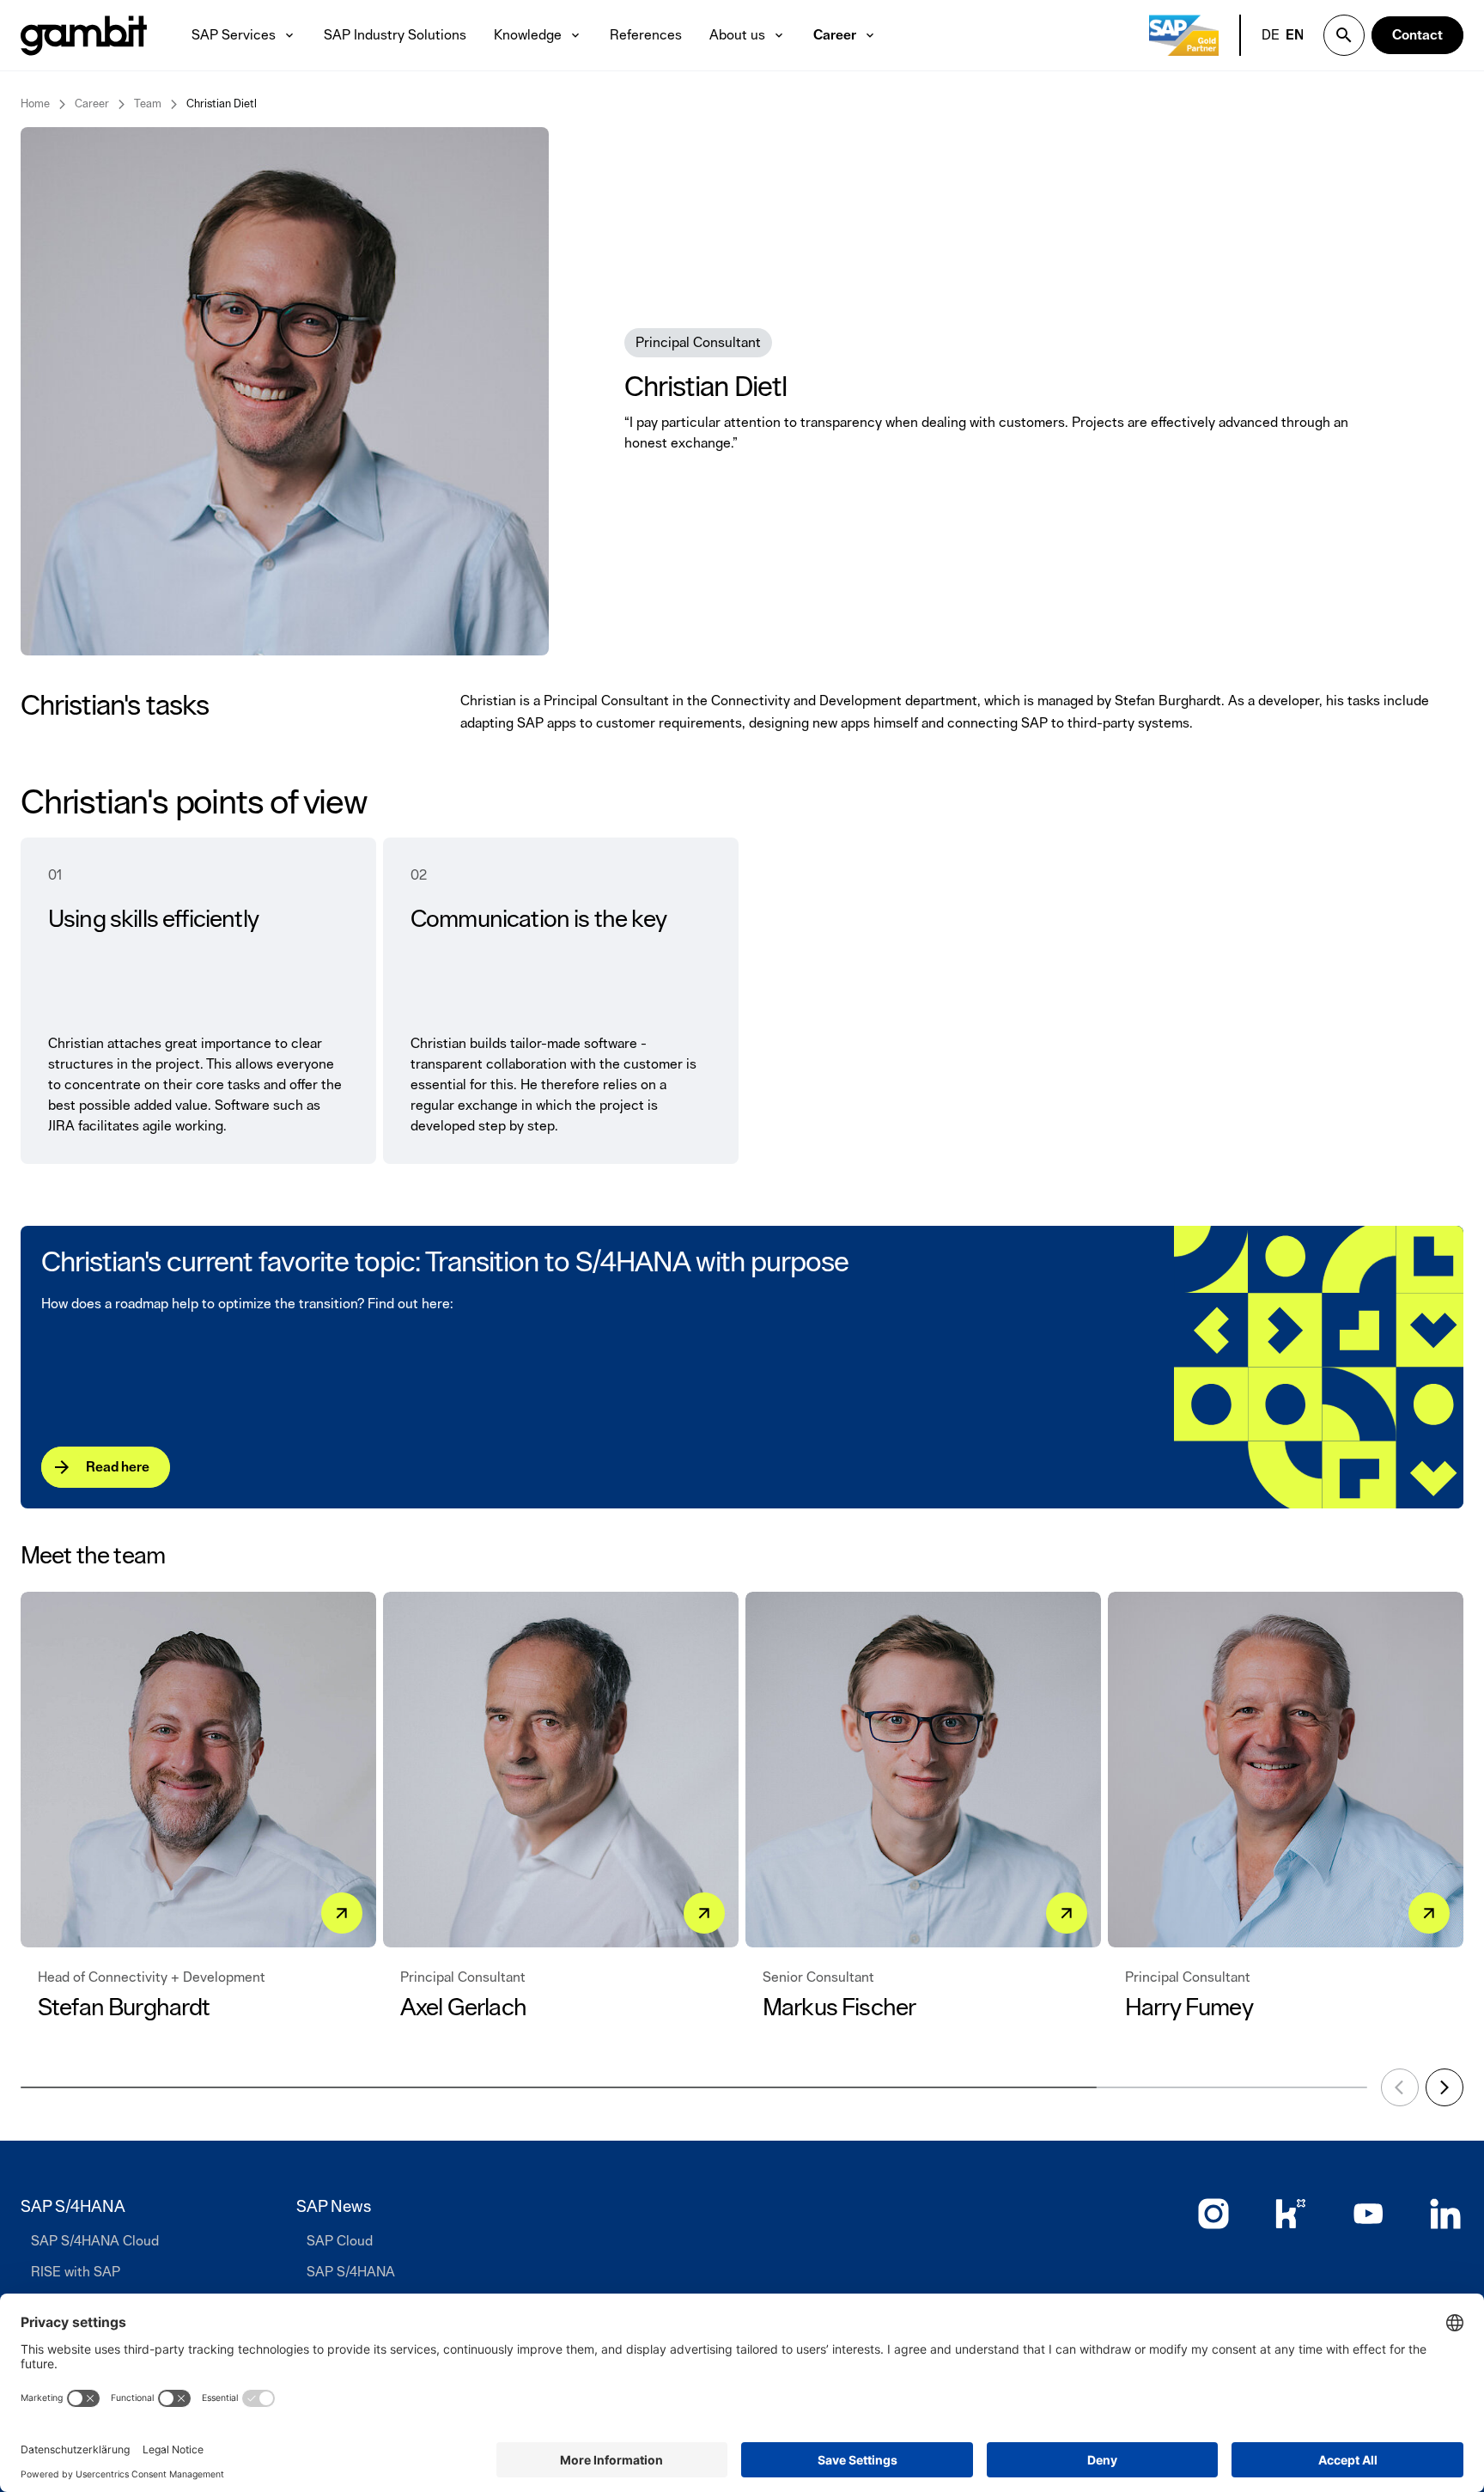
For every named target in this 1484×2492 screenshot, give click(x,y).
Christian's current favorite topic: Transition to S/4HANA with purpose (445, 1263)
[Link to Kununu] (1291, 2214)
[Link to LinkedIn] (1445, 2214)
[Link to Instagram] (1213, 2214)
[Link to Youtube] (1368, 2214)
